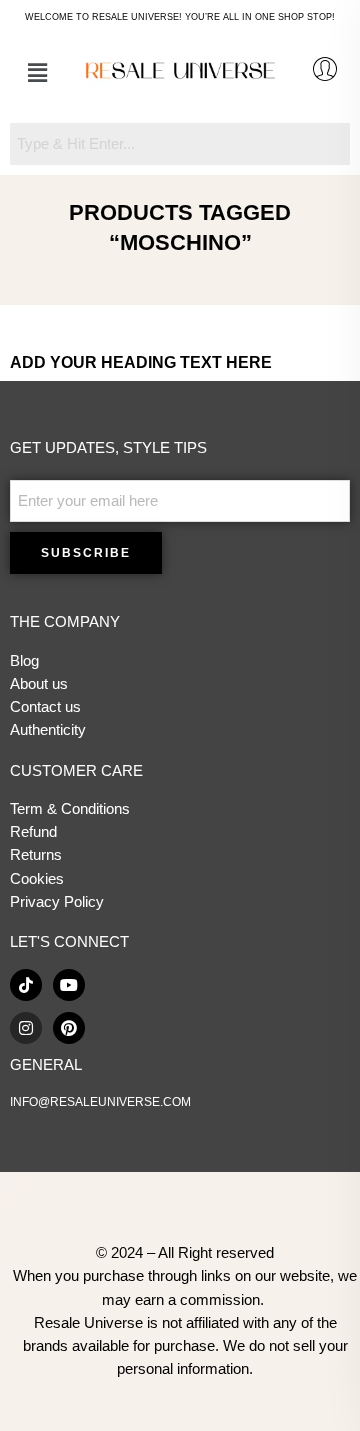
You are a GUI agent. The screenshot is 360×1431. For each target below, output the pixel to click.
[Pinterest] (69, 1028)
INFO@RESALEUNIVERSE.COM (100, 1102)
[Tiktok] (26, 985)
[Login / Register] (325, 69)
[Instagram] (26, 1028)
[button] (37, 73)
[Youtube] (69, 985)
